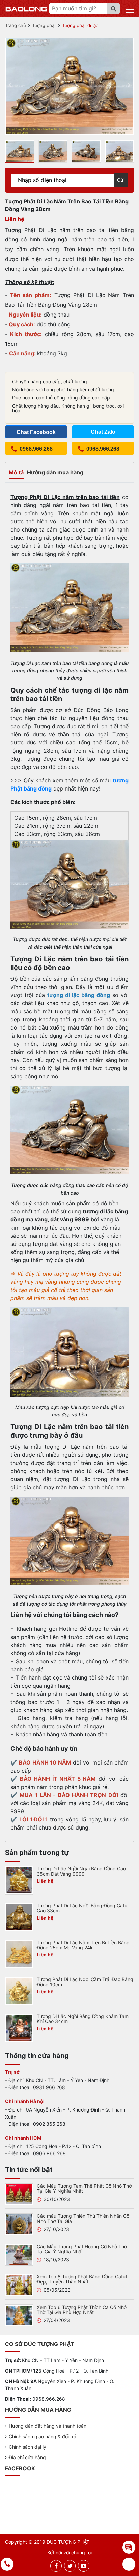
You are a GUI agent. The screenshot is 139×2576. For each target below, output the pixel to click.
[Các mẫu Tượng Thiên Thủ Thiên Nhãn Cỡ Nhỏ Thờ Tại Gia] (19, 2224)
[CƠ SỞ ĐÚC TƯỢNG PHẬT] (26, 8)
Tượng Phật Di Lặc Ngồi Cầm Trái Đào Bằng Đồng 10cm (85, 1982)
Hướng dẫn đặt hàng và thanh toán (48, 2426)
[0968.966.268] (7, 2564)
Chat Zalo (103, 432)
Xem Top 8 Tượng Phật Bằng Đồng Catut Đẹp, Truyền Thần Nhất (82, 2279)
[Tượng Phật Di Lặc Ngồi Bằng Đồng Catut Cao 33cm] (19, 1917)
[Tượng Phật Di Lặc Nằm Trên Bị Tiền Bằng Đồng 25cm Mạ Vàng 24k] (19, 1953)
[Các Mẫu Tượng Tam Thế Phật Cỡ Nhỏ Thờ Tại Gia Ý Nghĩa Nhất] (19, 2194)
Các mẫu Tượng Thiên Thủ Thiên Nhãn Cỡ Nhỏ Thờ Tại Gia (83, 2218)
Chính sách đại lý (27, 2447)
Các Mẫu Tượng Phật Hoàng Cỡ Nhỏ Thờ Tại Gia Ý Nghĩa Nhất (82, 2249)
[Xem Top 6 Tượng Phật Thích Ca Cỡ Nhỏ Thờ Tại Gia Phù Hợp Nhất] (19, 2315)
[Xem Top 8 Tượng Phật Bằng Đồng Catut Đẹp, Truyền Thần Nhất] (19, 2285)
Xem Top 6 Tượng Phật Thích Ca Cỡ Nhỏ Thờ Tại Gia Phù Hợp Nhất (82, 2310)
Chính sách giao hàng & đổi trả (43, 2436)
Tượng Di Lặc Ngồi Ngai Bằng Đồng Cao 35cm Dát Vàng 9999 (81, 1871)
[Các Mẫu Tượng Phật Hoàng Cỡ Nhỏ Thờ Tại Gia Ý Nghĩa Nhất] (19, 2254)
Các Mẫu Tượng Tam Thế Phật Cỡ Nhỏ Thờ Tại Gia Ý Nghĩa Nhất (84, 2188)
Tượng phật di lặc (80, 25)
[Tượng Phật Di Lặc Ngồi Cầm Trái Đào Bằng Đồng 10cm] (19, 1990)
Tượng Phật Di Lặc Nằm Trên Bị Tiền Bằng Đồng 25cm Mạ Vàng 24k (83, 1945)
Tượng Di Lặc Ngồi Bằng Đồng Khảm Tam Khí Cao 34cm (83, 2019)
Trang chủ (16, 25)
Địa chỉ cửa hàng (27, 2457)
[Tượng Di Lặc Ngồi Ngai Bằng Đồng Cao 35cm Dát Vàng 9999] (19, 1880)
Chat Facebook (36, 432)
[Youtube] (84, 2566)
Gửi (121, 180)
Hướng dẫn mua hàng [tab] (55, 472)
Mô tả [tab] (16, 472)
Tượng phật (44, 25)
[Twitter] (70, 2566)
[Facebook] (56, 2566)
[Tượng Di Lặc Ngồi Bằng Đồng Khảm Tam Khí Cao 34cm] (19, 2027)
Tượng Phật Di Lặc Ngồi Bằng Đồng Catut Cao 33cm (83, 1908)
